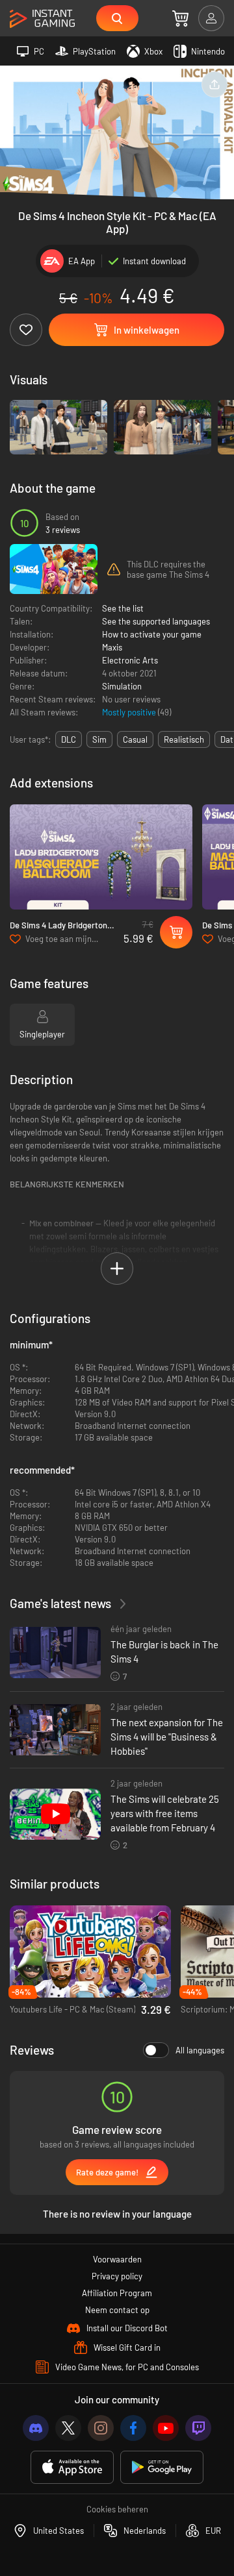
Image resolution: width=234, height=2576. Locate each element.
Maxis (112, 647)
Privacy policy (117, 2276)
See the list (123, 608)
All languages (200, 2050)
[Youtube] (166, 2428)
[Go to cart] (180, 18)
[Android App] (162, 2467)
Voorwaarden (117, 2259)
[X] (68, 2428)
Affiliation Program (117, 2293)
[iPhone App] (72, 2467)
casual (135, 739)
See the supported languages (156, 621)
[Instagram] (101, 2428)
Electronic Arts (130, 660)
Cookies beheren (117, 2509)
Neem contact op (117, 2310)
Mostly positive (130, 712)
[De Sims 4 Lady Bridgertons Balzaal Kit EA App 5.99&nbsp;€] (101, 857)
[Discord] (36, 2428)
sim (99, 739)
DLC (69, 739)
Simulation (122, 686)
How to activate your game (152, 634)
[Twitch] (198, 2428)
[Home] (42, 19)
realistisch (184, 739)
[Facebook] (133, 2428)
